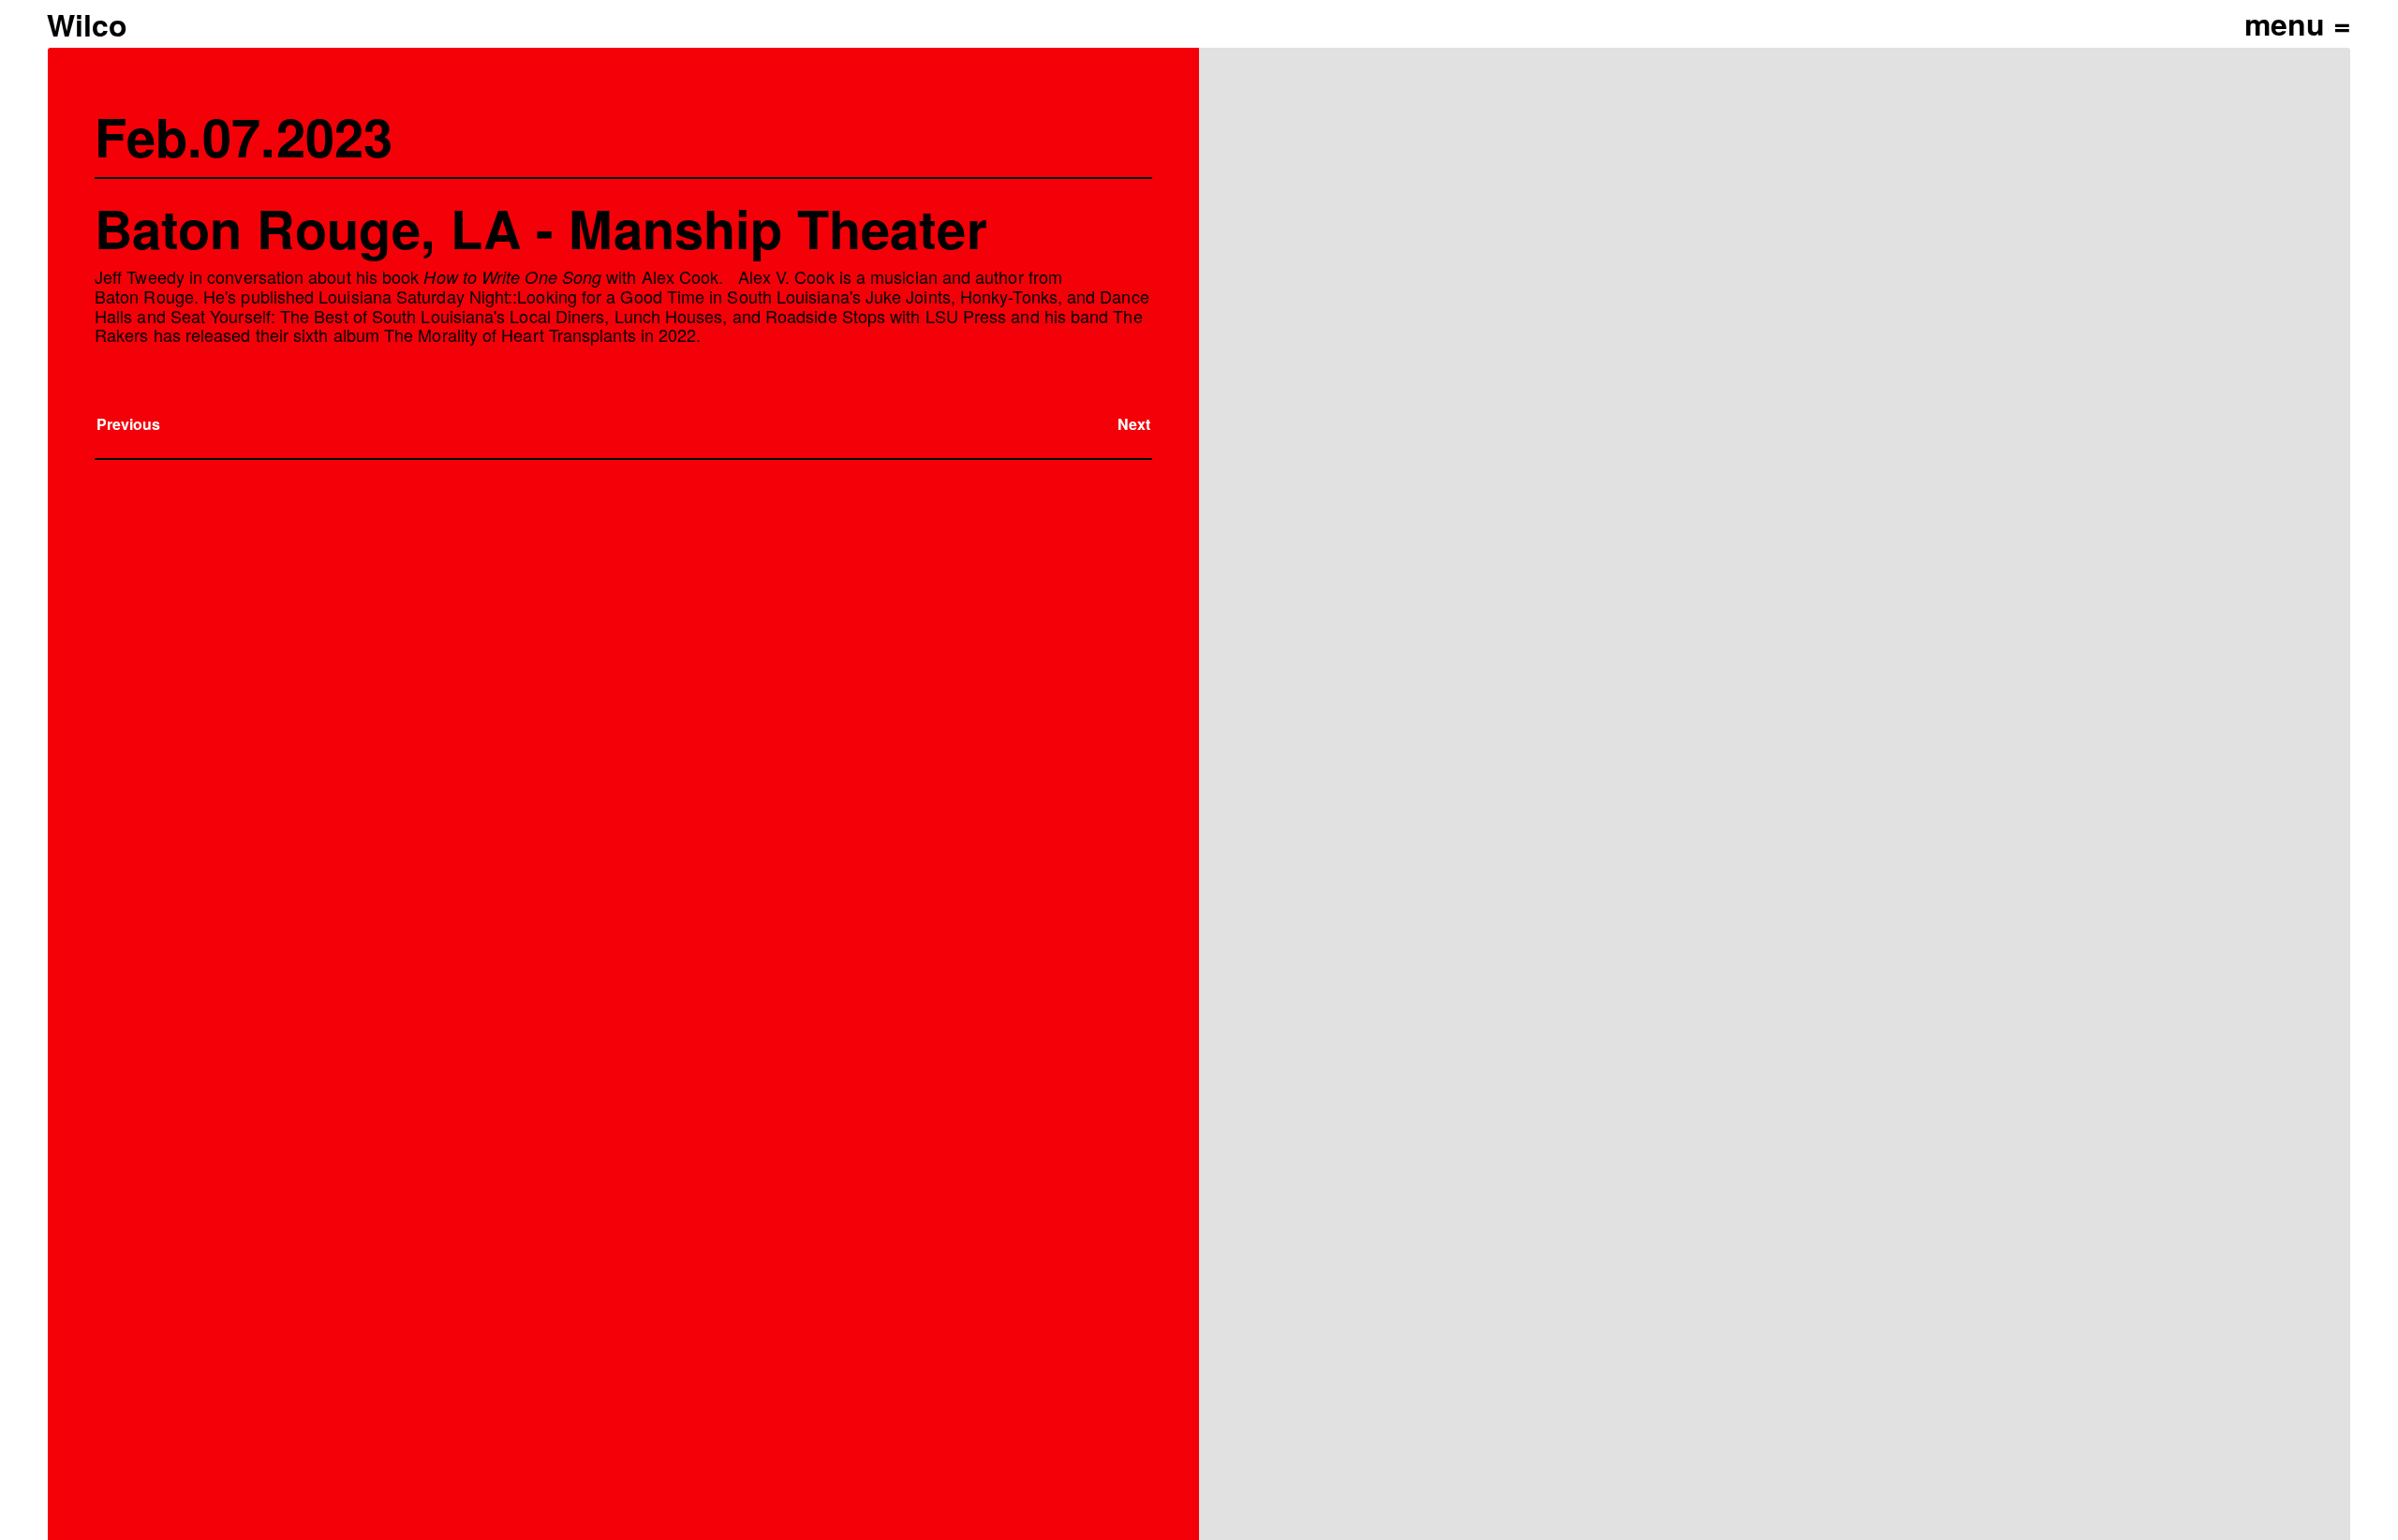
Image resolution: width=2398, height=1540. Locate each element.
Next (1134, 424)
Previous (129, 424)
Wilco (87, 24)
